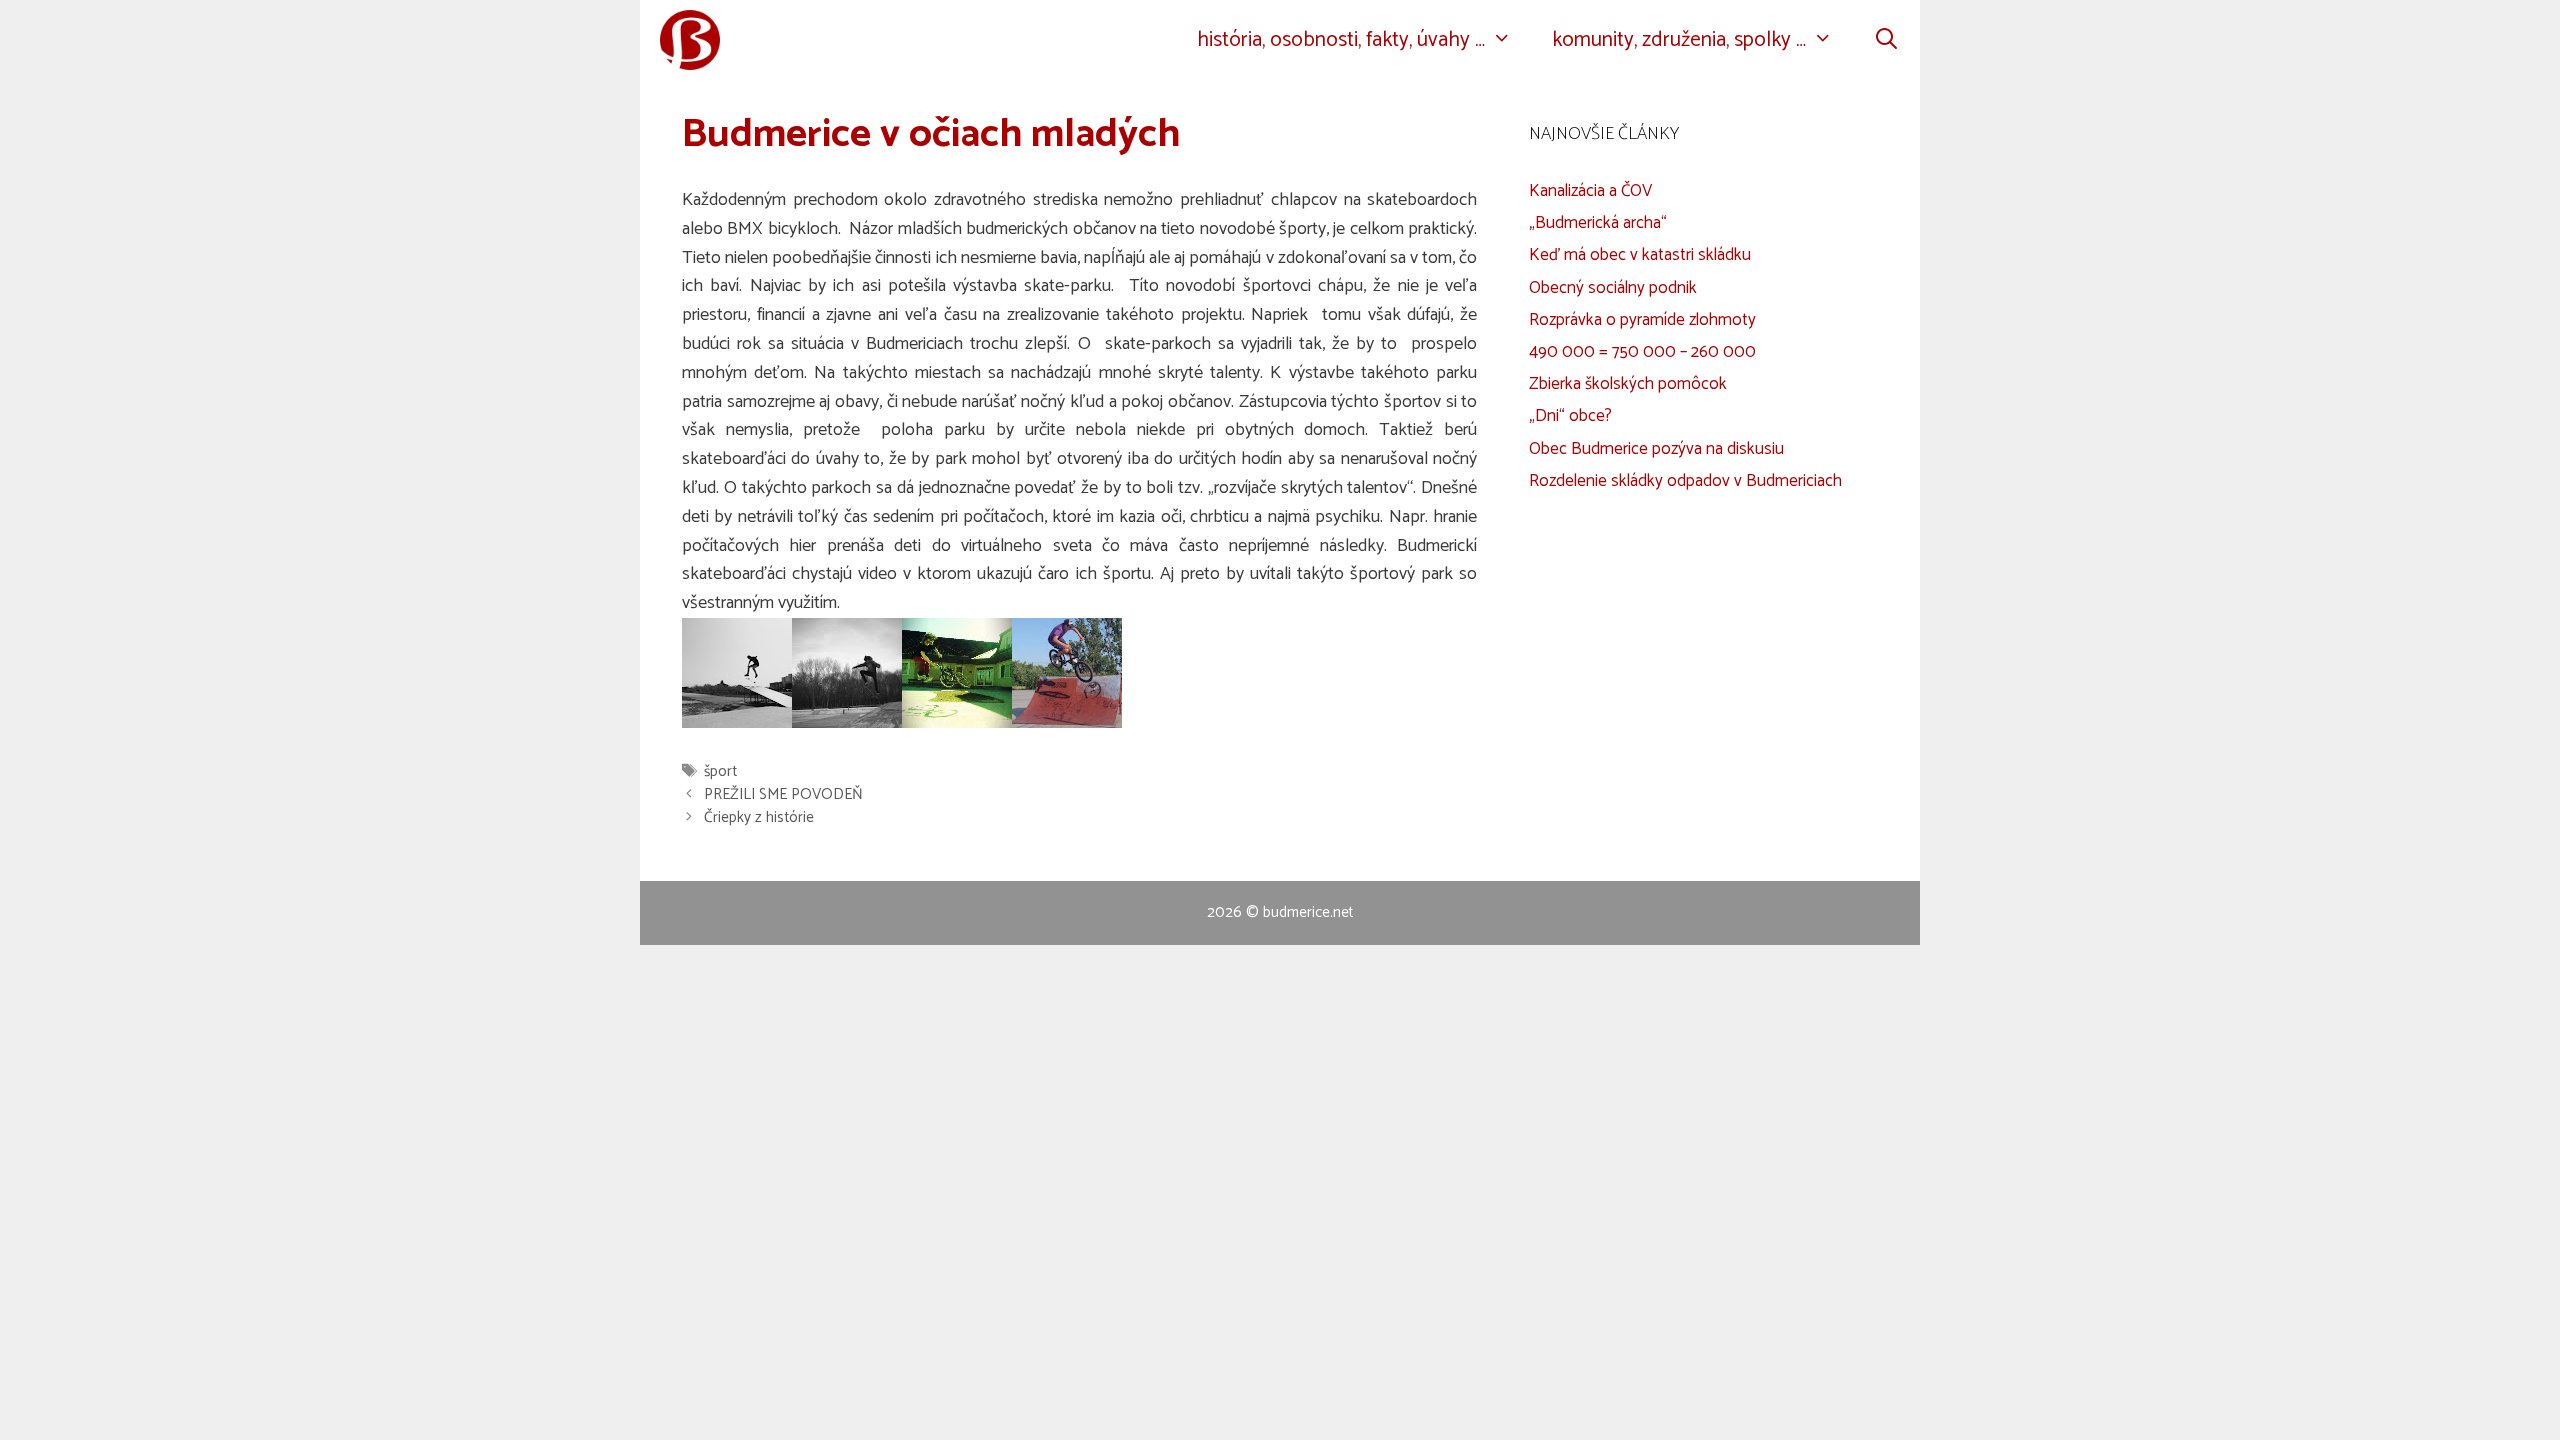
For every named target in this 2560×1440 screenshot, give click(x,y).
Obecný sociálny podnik (1613, 288)
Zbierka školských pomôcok (1628, 384)
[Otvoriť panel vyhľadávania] (1886, 40)
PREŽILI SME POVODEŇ (783, 794)
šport (720, 771)
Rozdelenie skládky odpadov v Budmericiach (1685, 481)
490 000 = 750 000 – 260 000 (1642, 352)
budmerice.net (1308, 912)
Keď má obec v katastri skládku (1640, 255)
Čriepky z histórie (759, 817)
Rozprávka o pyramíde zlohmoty (1642, 320)
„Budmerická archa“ (1598, 223)
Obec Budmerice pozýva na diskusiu (1656, 449)
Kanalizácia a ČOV (1590, 191)
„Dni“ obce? (1570, 416)
